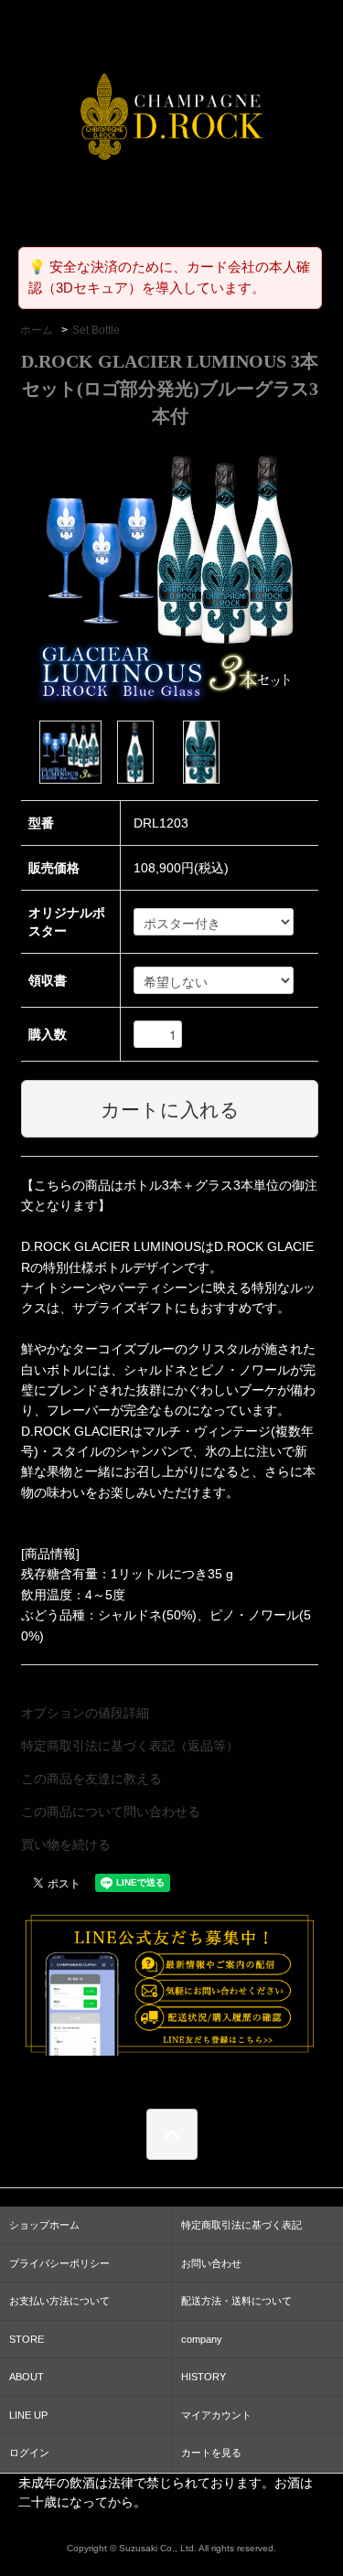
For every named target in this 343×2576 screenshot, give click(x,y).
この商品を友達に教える (91, 1779)
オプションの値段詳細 (85, 1713)
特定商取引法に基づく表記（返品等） (130, 1746)
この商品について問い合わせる (111, 1812)
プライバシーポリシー (59, 2263)
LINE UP (28, 2415)
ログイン (29, 2453)
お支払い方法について (59, 2301)
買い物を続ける (66, 1844)
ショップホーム (44, 2225)
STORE (27, 2339)
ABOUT (27, 2377)
